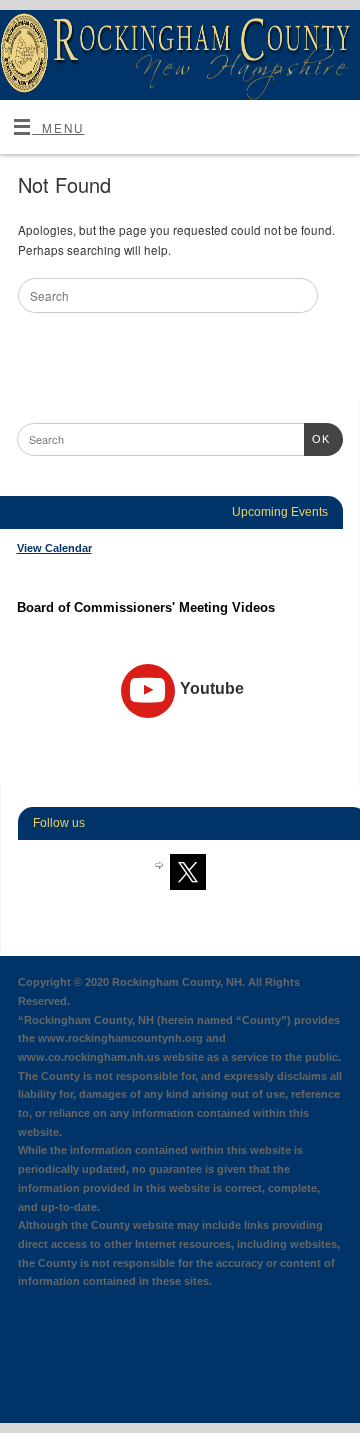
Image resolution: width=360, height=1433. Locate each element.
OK (317, 438)
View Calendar (54, 548)
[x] (188, 871)
